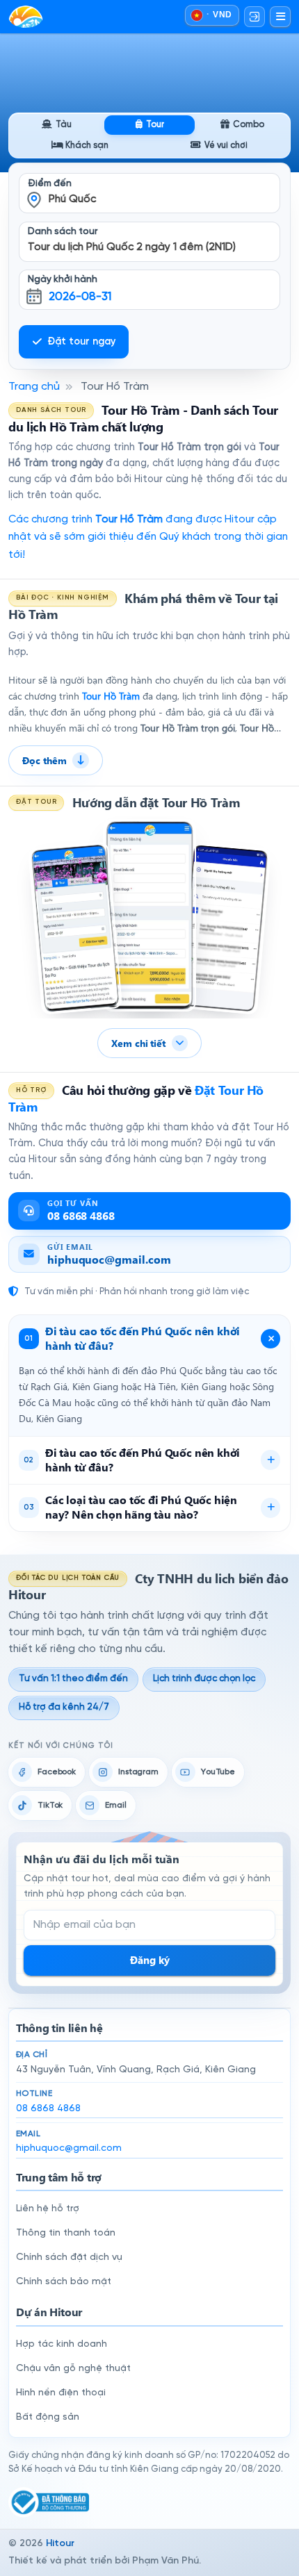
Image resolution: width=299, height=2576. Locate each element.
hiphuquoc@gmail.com (69, 2148)
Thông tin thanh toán (66, 2233)
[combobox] (149, 184)
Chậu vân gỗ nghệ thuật (73, 2369)
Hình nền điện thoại (61, 2393)
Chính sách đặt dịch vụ (69, 2257)
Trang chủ (34, 387)
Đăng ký (150, 1960)
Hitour (60, 2544)
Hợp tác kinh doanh (62, 2344)
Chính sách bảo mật (64, 2282)
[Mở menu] (280, 17)
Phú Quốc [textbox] (72, 199)
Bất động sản (48, 2417)
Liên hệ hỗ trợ (48, 2209)
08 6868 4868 (48, 2109)
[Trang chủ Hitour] (26, 17)
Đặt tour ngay (81, 342)
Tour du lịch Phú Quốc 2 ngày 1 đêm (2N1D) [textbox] (132, 247)
